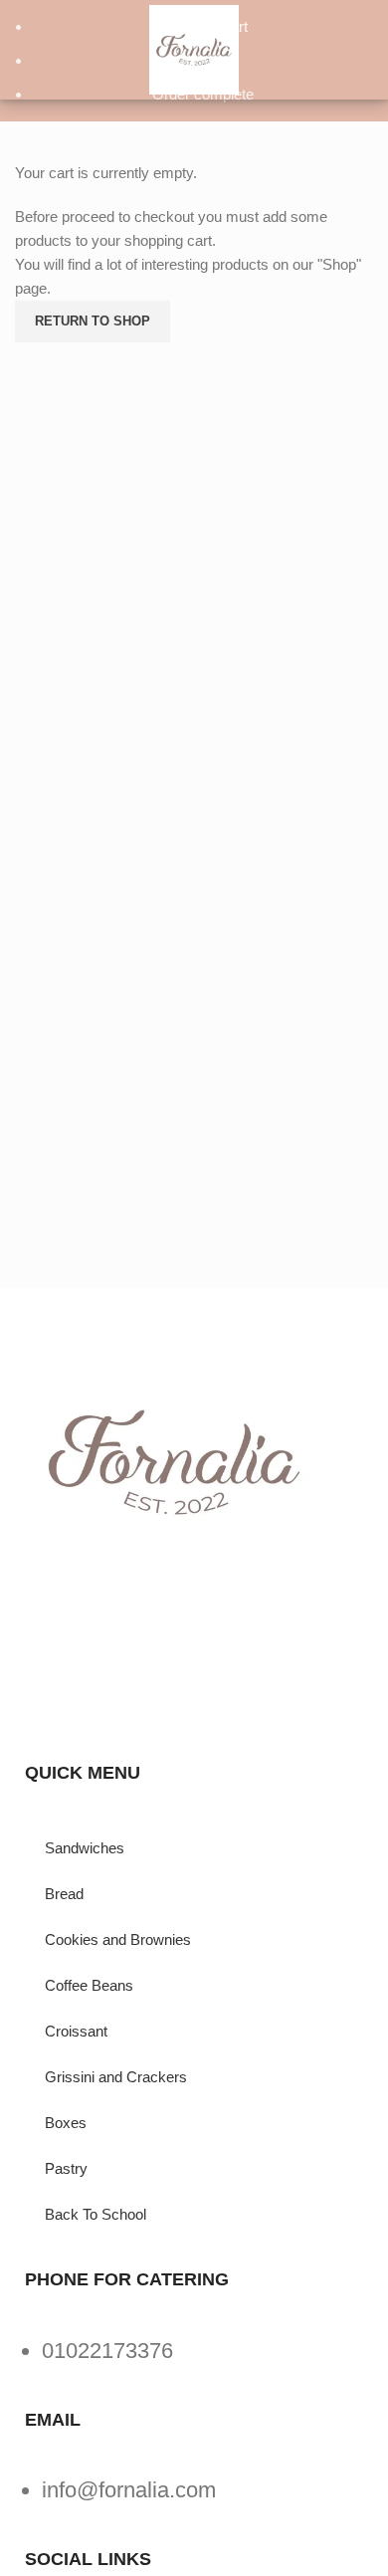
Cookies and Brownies (118, 1939)
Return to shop (93, 321)
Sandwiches (85, 1848)
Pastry (66, 2168)
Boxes (66, 2123)
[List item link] (194, 2361)
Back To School (96, 2214)
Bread (64, 1894)
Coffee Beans (89, 1985)
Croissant (76, 2031)
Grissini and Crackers (116, 2077)
